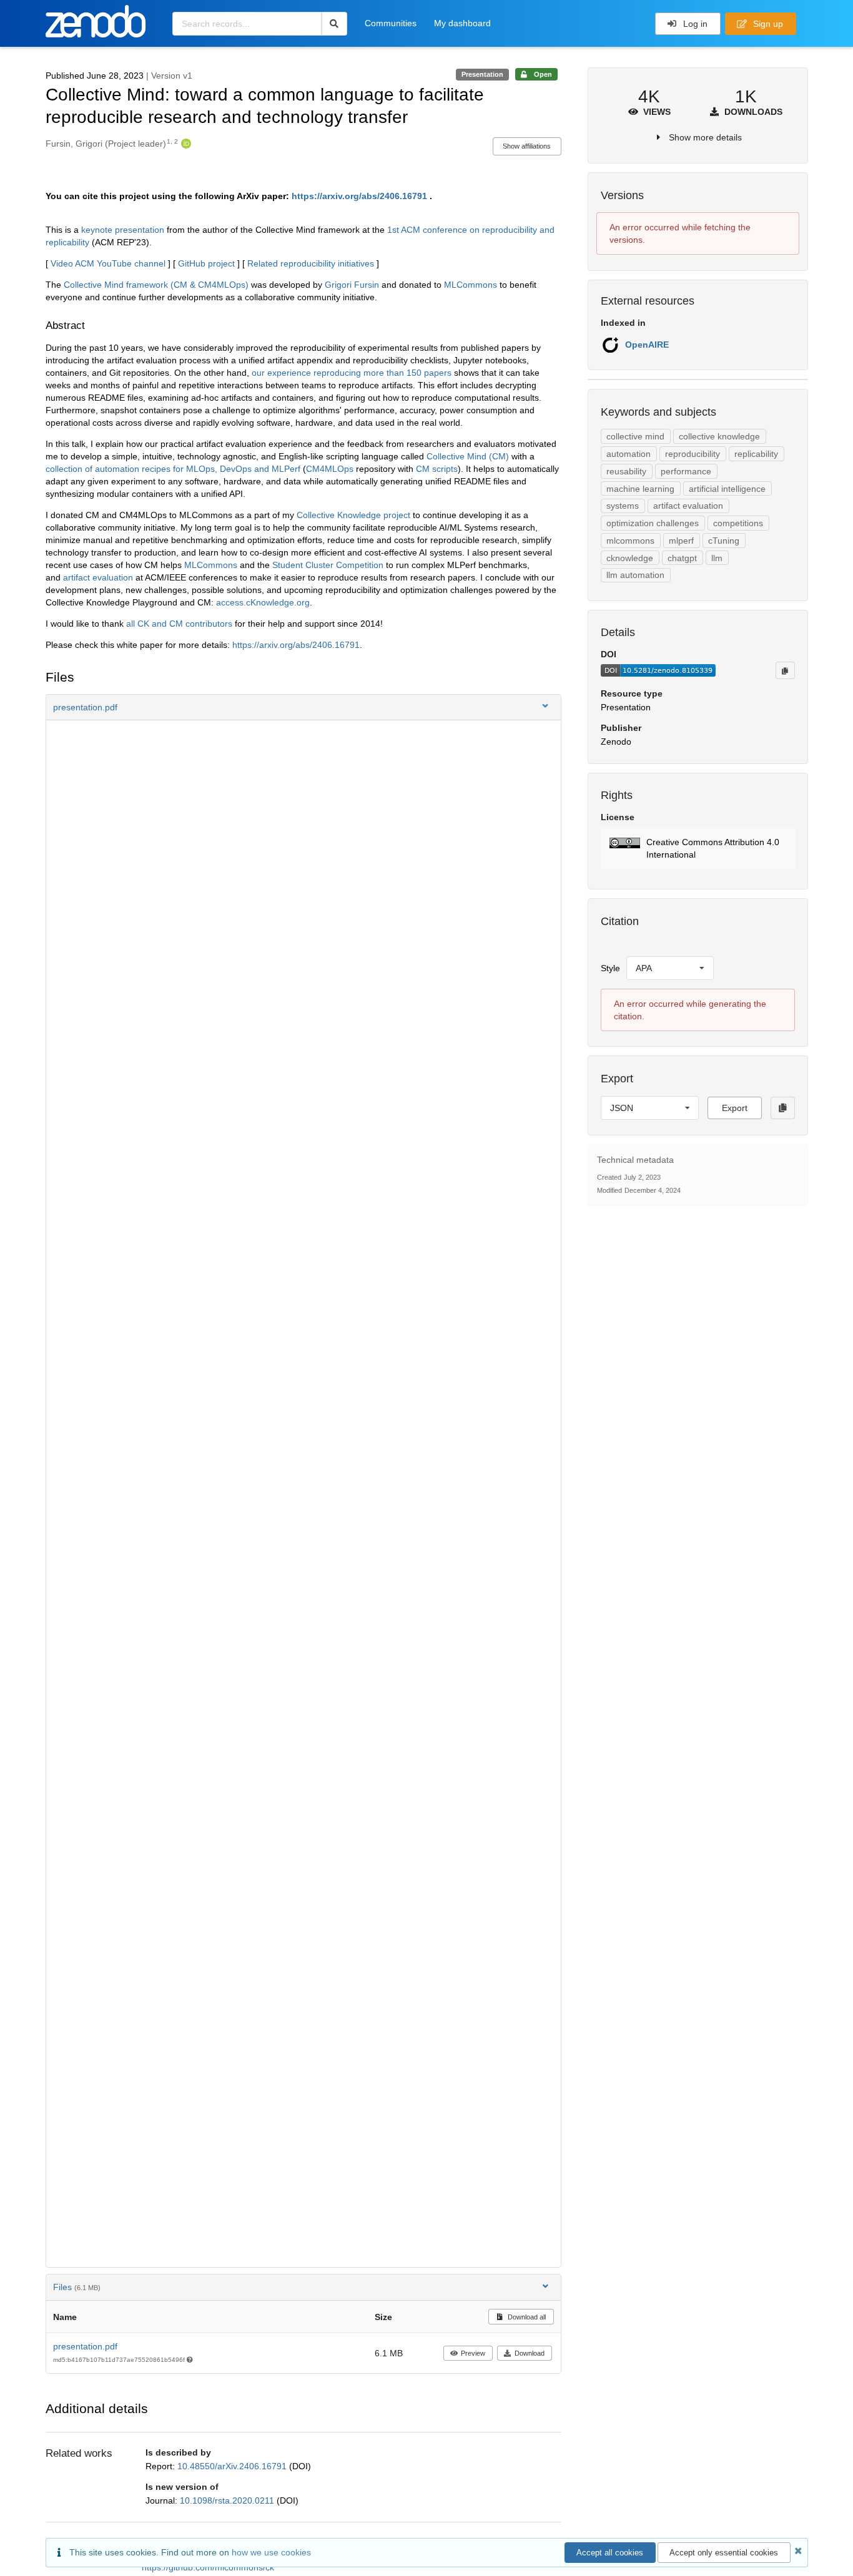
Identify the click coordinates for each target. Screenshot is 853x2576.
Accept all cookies (610, 2553)
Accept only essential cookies (724, 2553)
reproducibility (693, 454)
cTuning (724, 541)
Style (610, 968)
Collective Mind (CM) (468, 456)
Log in (694, 24)
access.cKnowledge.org (263, 602)
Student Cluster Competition (328, 565)
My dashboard (462, 23)
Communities (391, 23)
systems (623, 506)
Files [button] (77, 2287)
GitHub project (206, 263)
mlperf (681, 541)
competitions (738, 523)
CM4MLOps (330, 469)
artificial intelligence (727, 489)
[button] (303, 707)
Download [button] (530, 2353)
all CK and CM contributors (179, 624)
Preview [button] (473, 2353)
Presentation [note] (482, 74)
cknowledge (630, 558)
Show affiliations (527, 146)
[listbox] (670, 968)
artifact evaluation (98, 577)
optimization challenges (653, 523)
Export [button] (735, 1108)
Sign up (767, 24)
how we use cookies (271, 2552)
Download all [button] (526, 2317)
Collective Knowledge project (353, 515)
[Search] (334, 24)
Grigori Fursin (352, 285)
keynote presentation (123, 230)
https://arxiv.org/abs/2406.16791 (359, 196)
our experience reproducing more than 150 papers (352, 373)
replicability (756, 454)
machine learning (640, 489)
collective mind (635, 436)
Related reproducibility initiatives (311, 263)
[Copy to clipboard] (785, 670)
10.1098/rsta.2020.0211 (228, 2500)
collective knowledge (719, 436)
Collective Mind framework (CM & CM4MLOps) (156, 285)
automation (629, 454)
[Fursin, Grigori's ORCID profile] (185, 144)
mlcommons (630, 541)
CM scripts (437, 469)
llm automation (635, 575)
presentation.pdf (85, 2346)
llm (717, 558)
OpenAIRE (647, 345)
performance (686, 471)
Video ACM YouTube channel (108, 263)
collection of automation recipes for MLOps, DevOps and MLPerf (173, 469)
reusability (626, 471)
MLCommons (471, 285)
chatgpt (682, 558)
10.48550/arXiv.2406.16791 (233, 2466)
